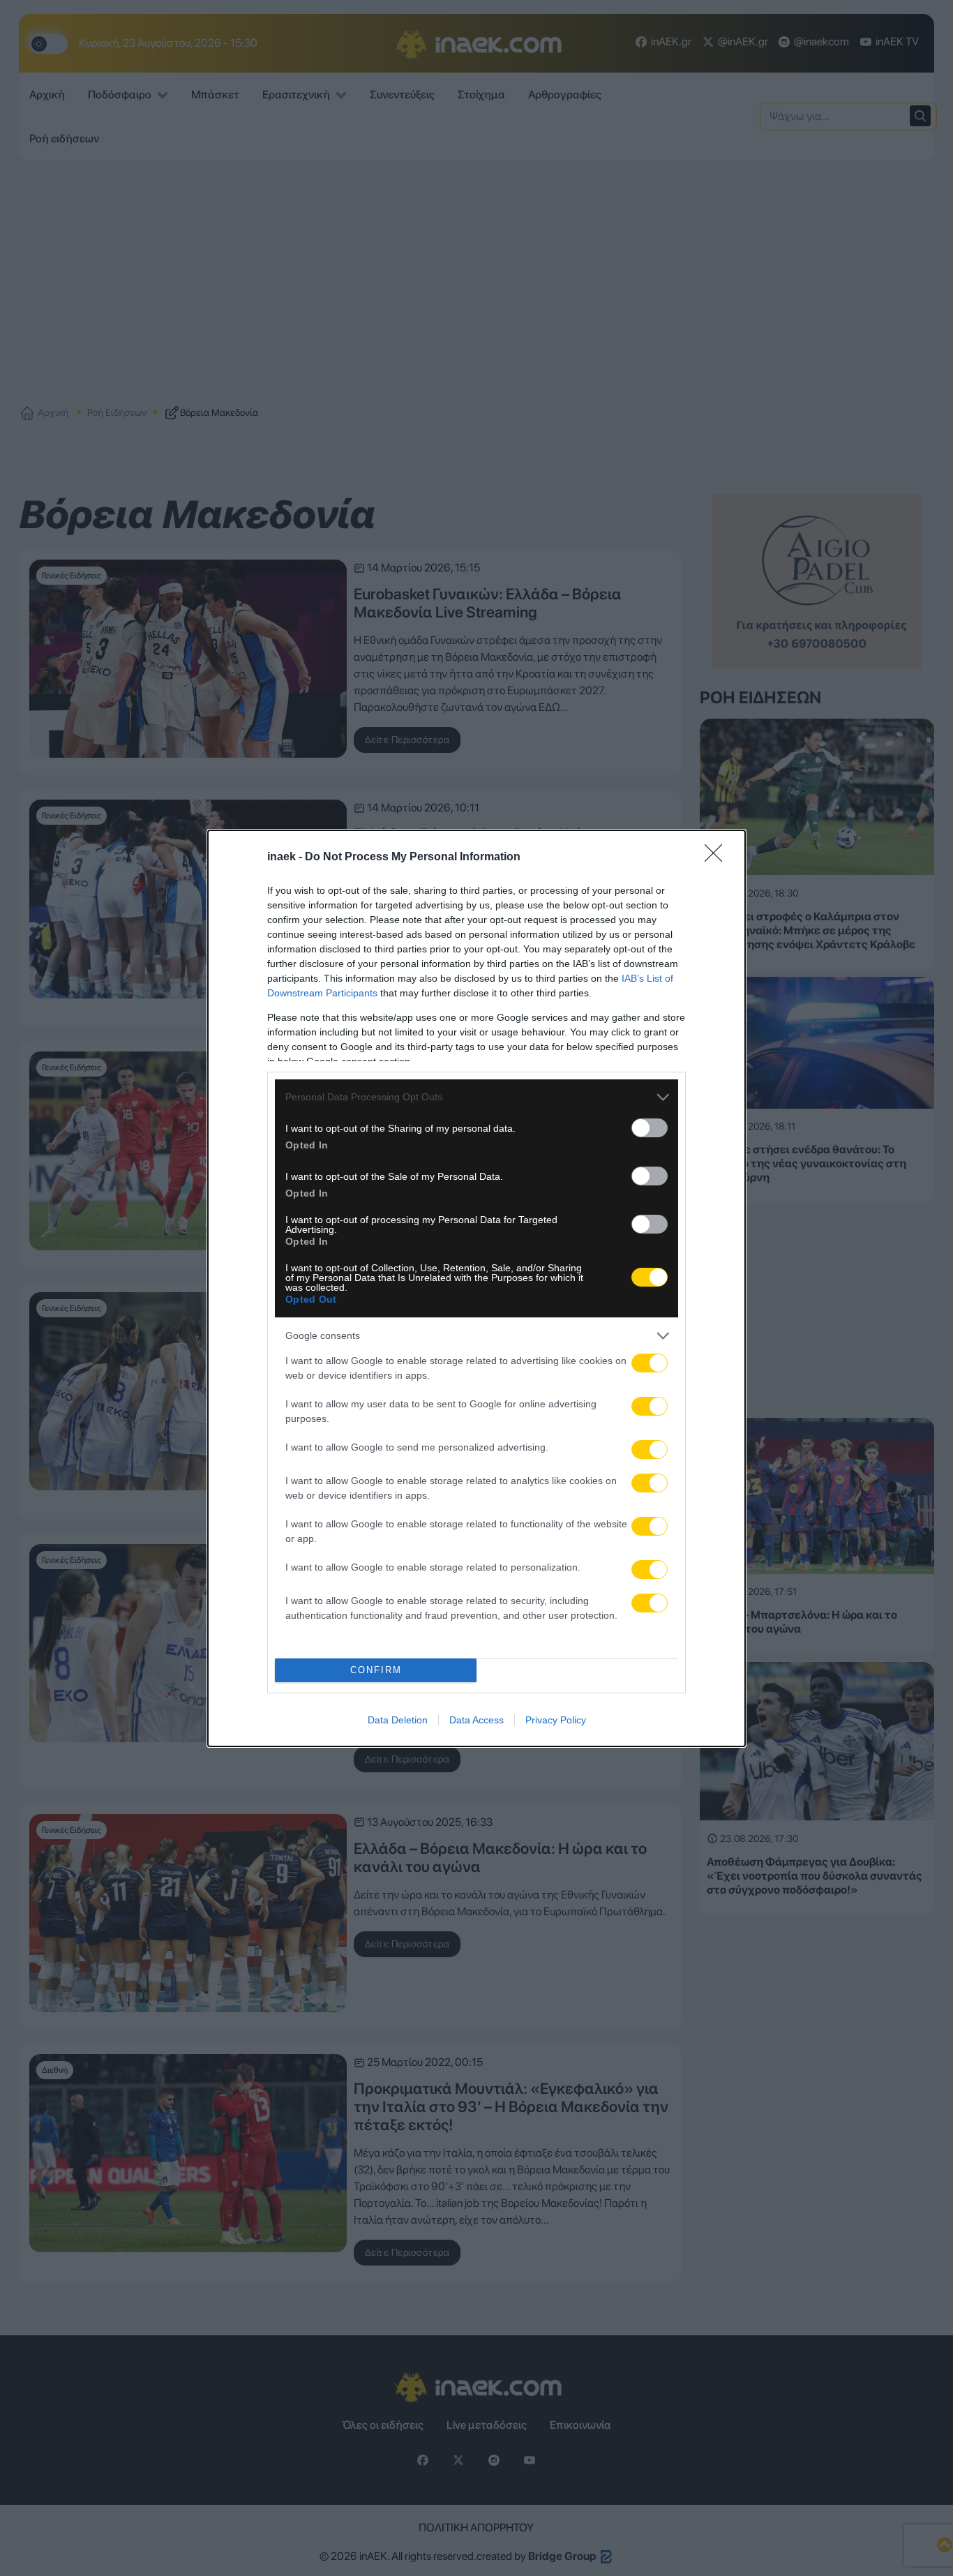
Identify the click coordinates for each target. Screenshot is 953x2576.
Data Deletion (398, 1720)
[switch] (650, 1128)
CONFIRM (376, 1670)
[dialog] (476, 1288)
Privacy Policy (556, 1720)
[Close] (718, 858)
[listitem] (476, 1097)
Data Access (476, 1720)
